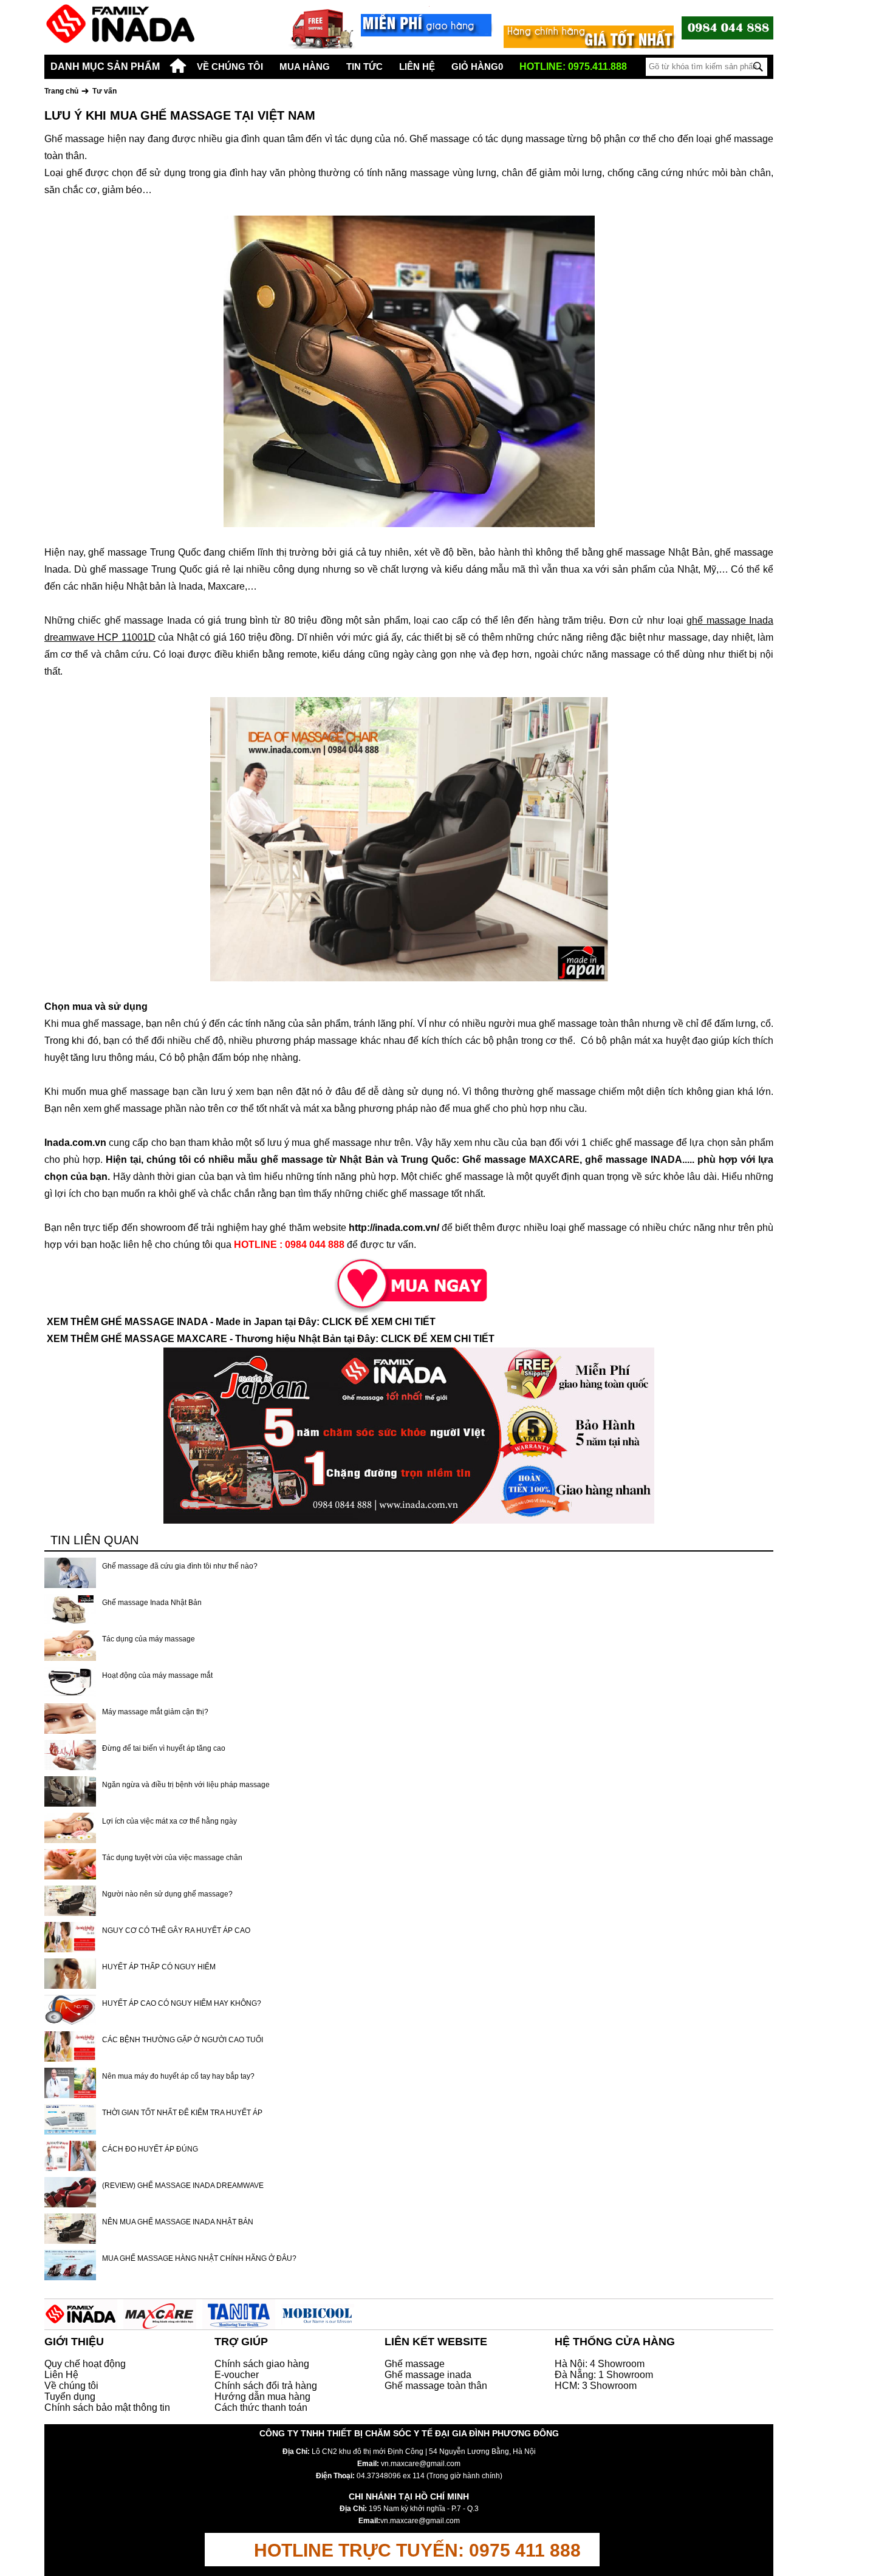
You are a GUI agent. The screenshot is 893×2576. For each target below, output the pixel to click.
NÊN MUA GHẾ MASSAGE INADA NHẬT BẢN (178, 2222)
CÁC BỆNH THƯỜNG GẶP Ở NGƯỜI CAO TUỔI (183, 2040)
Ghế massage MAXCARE (521, 1160)
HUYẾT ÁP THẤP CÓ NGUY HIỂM (159, 1967)
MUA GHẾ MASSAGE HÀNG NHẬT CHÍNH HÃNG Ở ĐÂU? (199, 2258)
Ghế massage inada (428, 2375)
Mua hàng (305, 66)
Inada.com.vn (75, 1143)
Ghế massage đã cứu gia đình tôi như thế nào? (180, 1566)
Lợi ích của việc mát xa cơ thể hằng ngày (169, 1821)
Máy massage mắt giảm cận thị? (155, 1712)
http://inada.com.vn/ (394, 1228)
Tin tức (364, 66)
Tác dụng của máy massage (149, 1639)
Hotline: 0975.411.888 (573, 66)
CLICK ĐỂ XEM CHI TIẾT (379, 1322)
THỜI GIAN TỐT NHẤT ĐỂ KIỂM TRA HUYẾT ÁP (182, 2113)
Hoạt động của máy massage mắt (157, 1675)
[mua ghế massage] (409, 1283)
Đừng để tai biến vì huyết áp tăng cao (164, 1748)
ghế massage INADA (634, 1160)
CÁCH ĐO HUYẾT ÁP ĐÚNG (150, 2149)
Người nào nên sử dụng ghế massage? (167, 1894)
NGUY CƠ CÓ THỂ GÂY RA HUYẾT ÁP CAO (176, 1930)
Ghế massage (415, 2364)
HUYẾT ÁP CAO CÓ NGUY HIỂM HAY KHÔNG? (182, 2003)
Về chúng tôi (230, 66)
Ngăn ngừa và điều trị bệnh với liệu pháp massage (186, 1785)
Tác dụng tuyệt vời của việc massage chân (172, 1858)
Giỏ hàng (477, 66)
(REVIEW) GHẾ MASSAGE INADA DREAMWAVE (183, 2186)
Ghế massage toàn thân (436, 2386)
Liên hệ (417, 66)
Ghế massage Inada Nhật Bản (152, 1603)
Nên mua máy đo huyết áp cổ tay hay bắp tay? (178, 2076)
